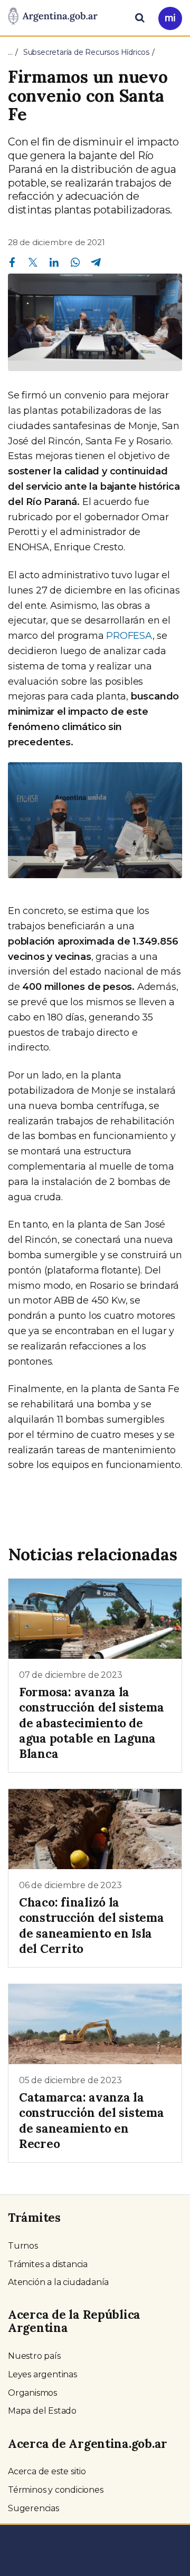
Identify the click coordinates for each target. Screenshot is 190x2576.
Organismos (32, 2393)
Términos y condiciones (56, 2490)
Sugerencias (34, 2508)
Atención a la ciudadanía (58, 2282)
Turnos (23, 2246)
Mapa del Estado (42, 2411)
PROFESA (129, 636)
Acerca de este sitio (47, 2471)
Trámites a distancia (48, 2264)
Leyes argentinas (42, 2374)
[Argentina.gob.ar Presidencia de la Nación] (53, 17)
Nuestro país (34, 2356)
